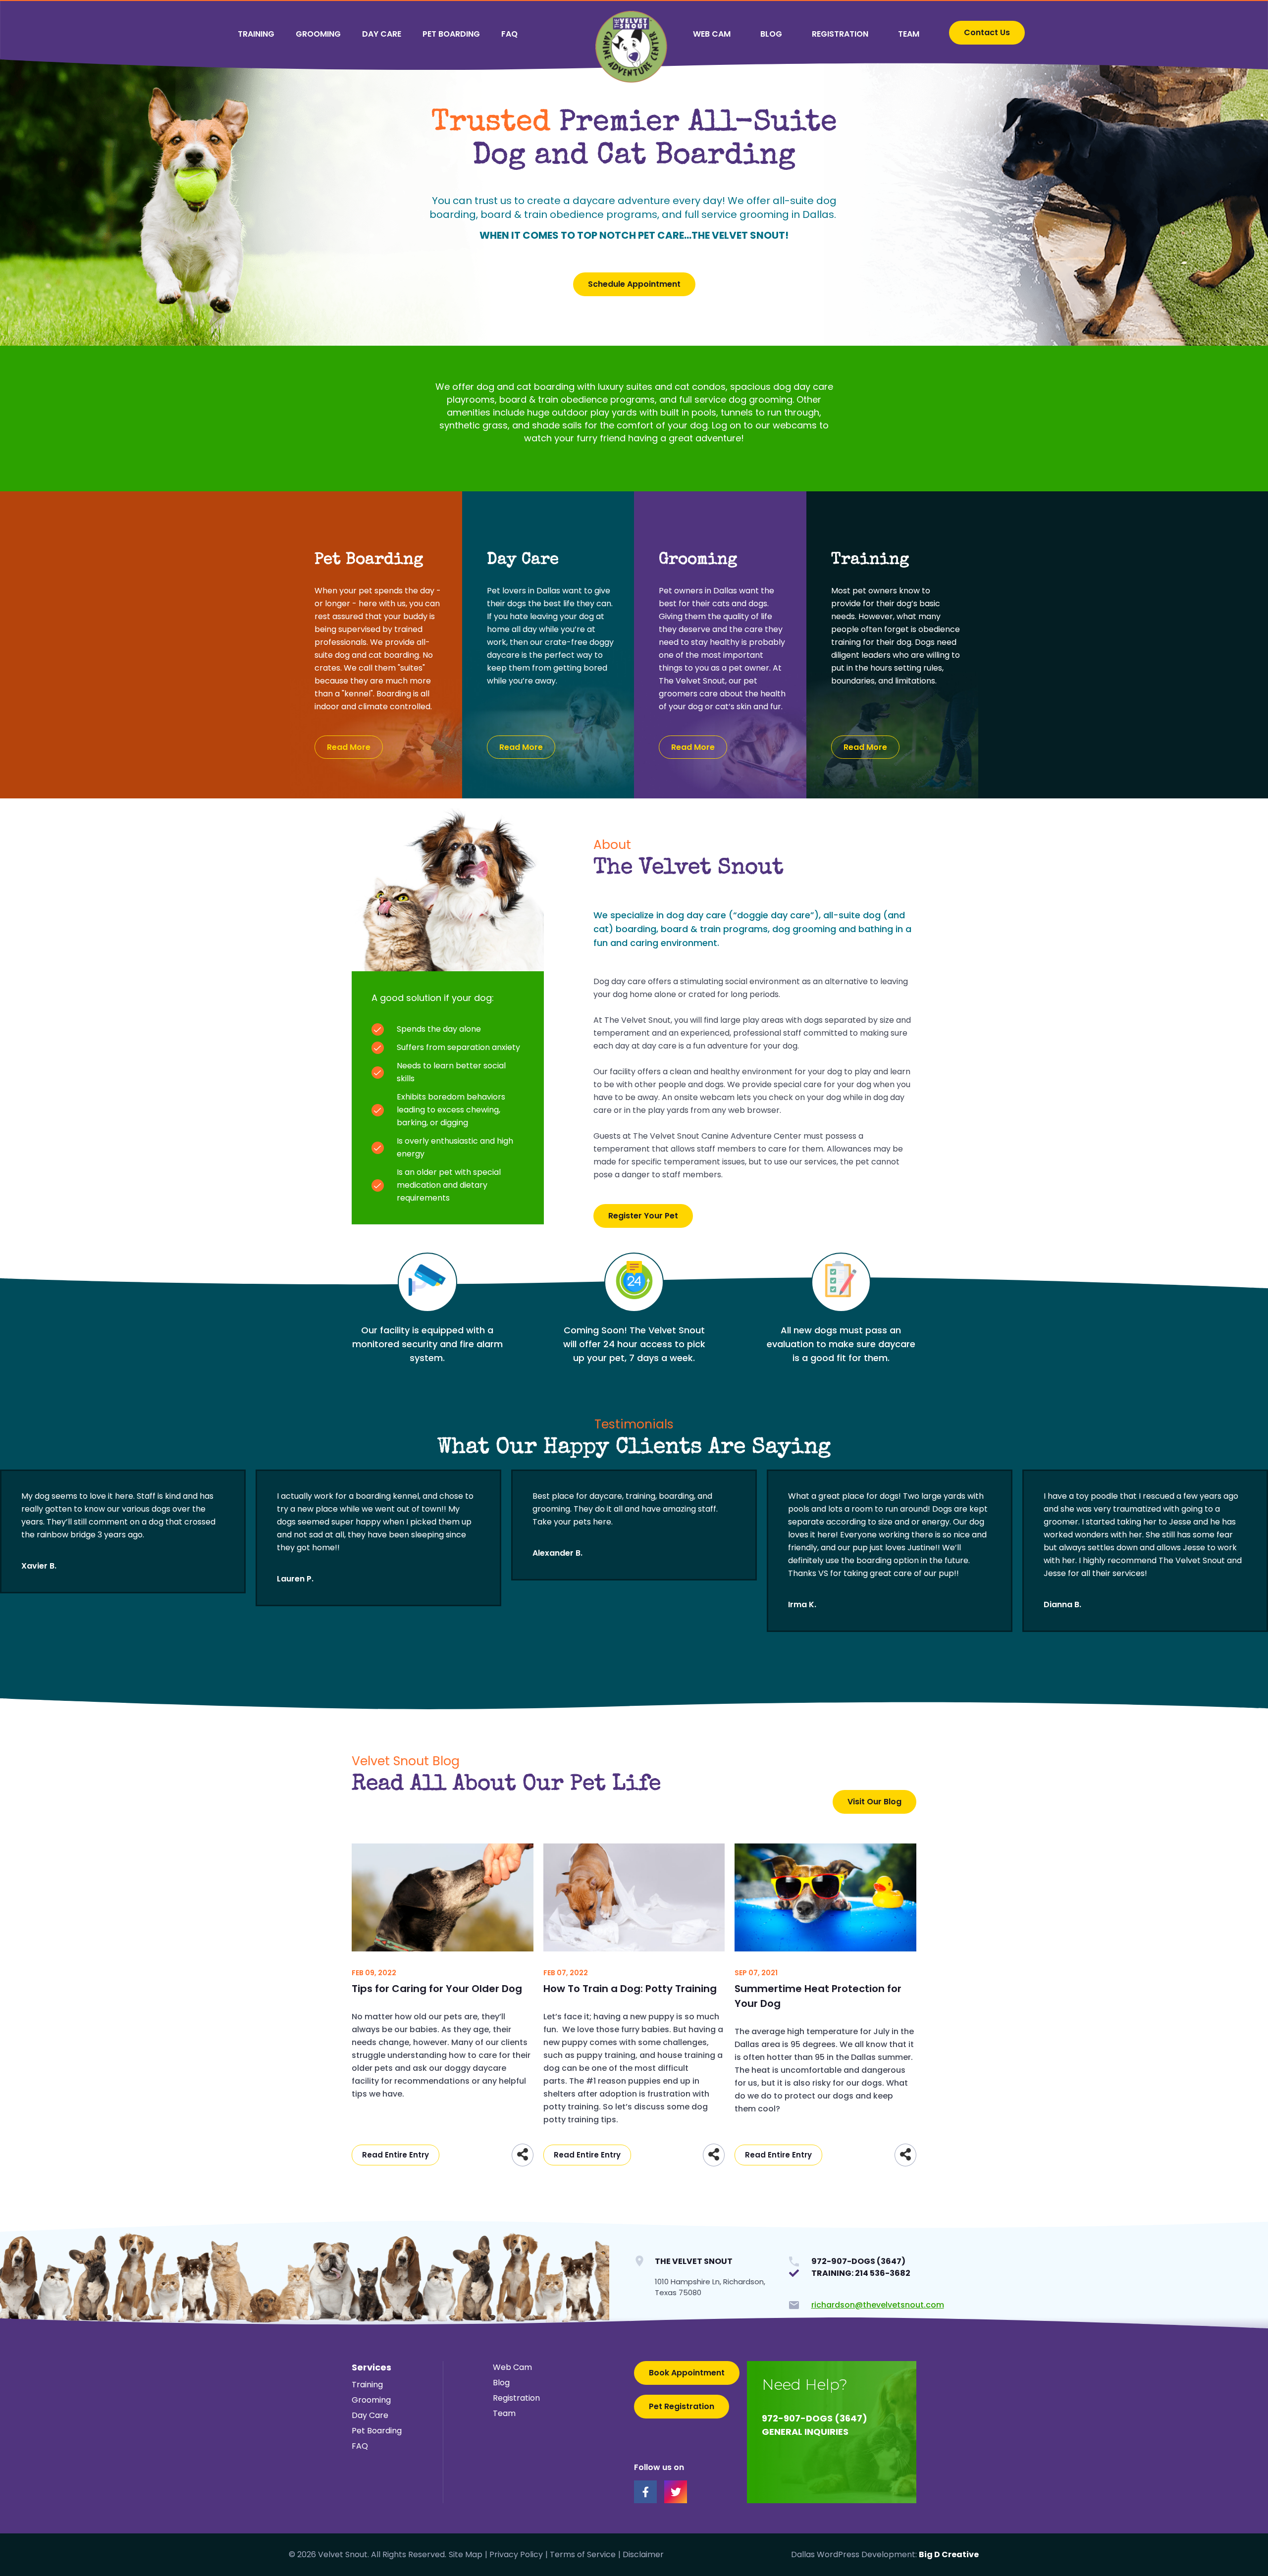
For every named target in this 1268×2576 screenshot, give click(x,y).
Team (909, 34)
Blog (771, 34)
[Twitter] (676, 2492)
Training (256, 34)
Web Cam (712, 34)
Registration (840, 34)
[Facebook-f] (645, 2492)
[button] (987, 33)
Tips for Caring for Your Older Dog (437, 1989)
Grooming (318, 34)
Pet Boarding (451, 34)
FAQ (509, 34)
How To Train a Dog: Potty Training (630, 1989)
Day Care (382, 34)
